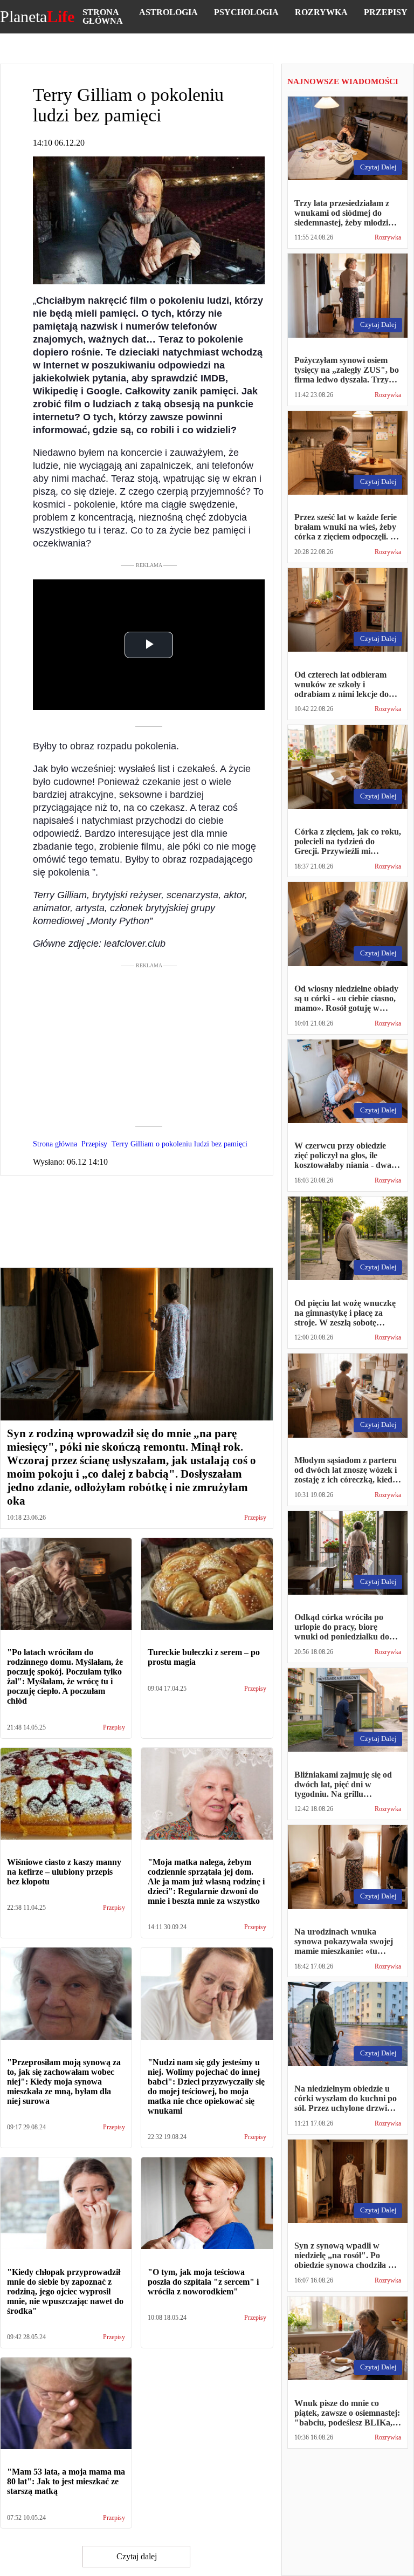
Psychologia (246, 12)
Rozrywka (321, 12)
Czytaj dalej (137, 2556)
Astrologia (168, 12)
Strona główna (103, 16)
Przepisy (386, 12)
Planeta (37, 17)
